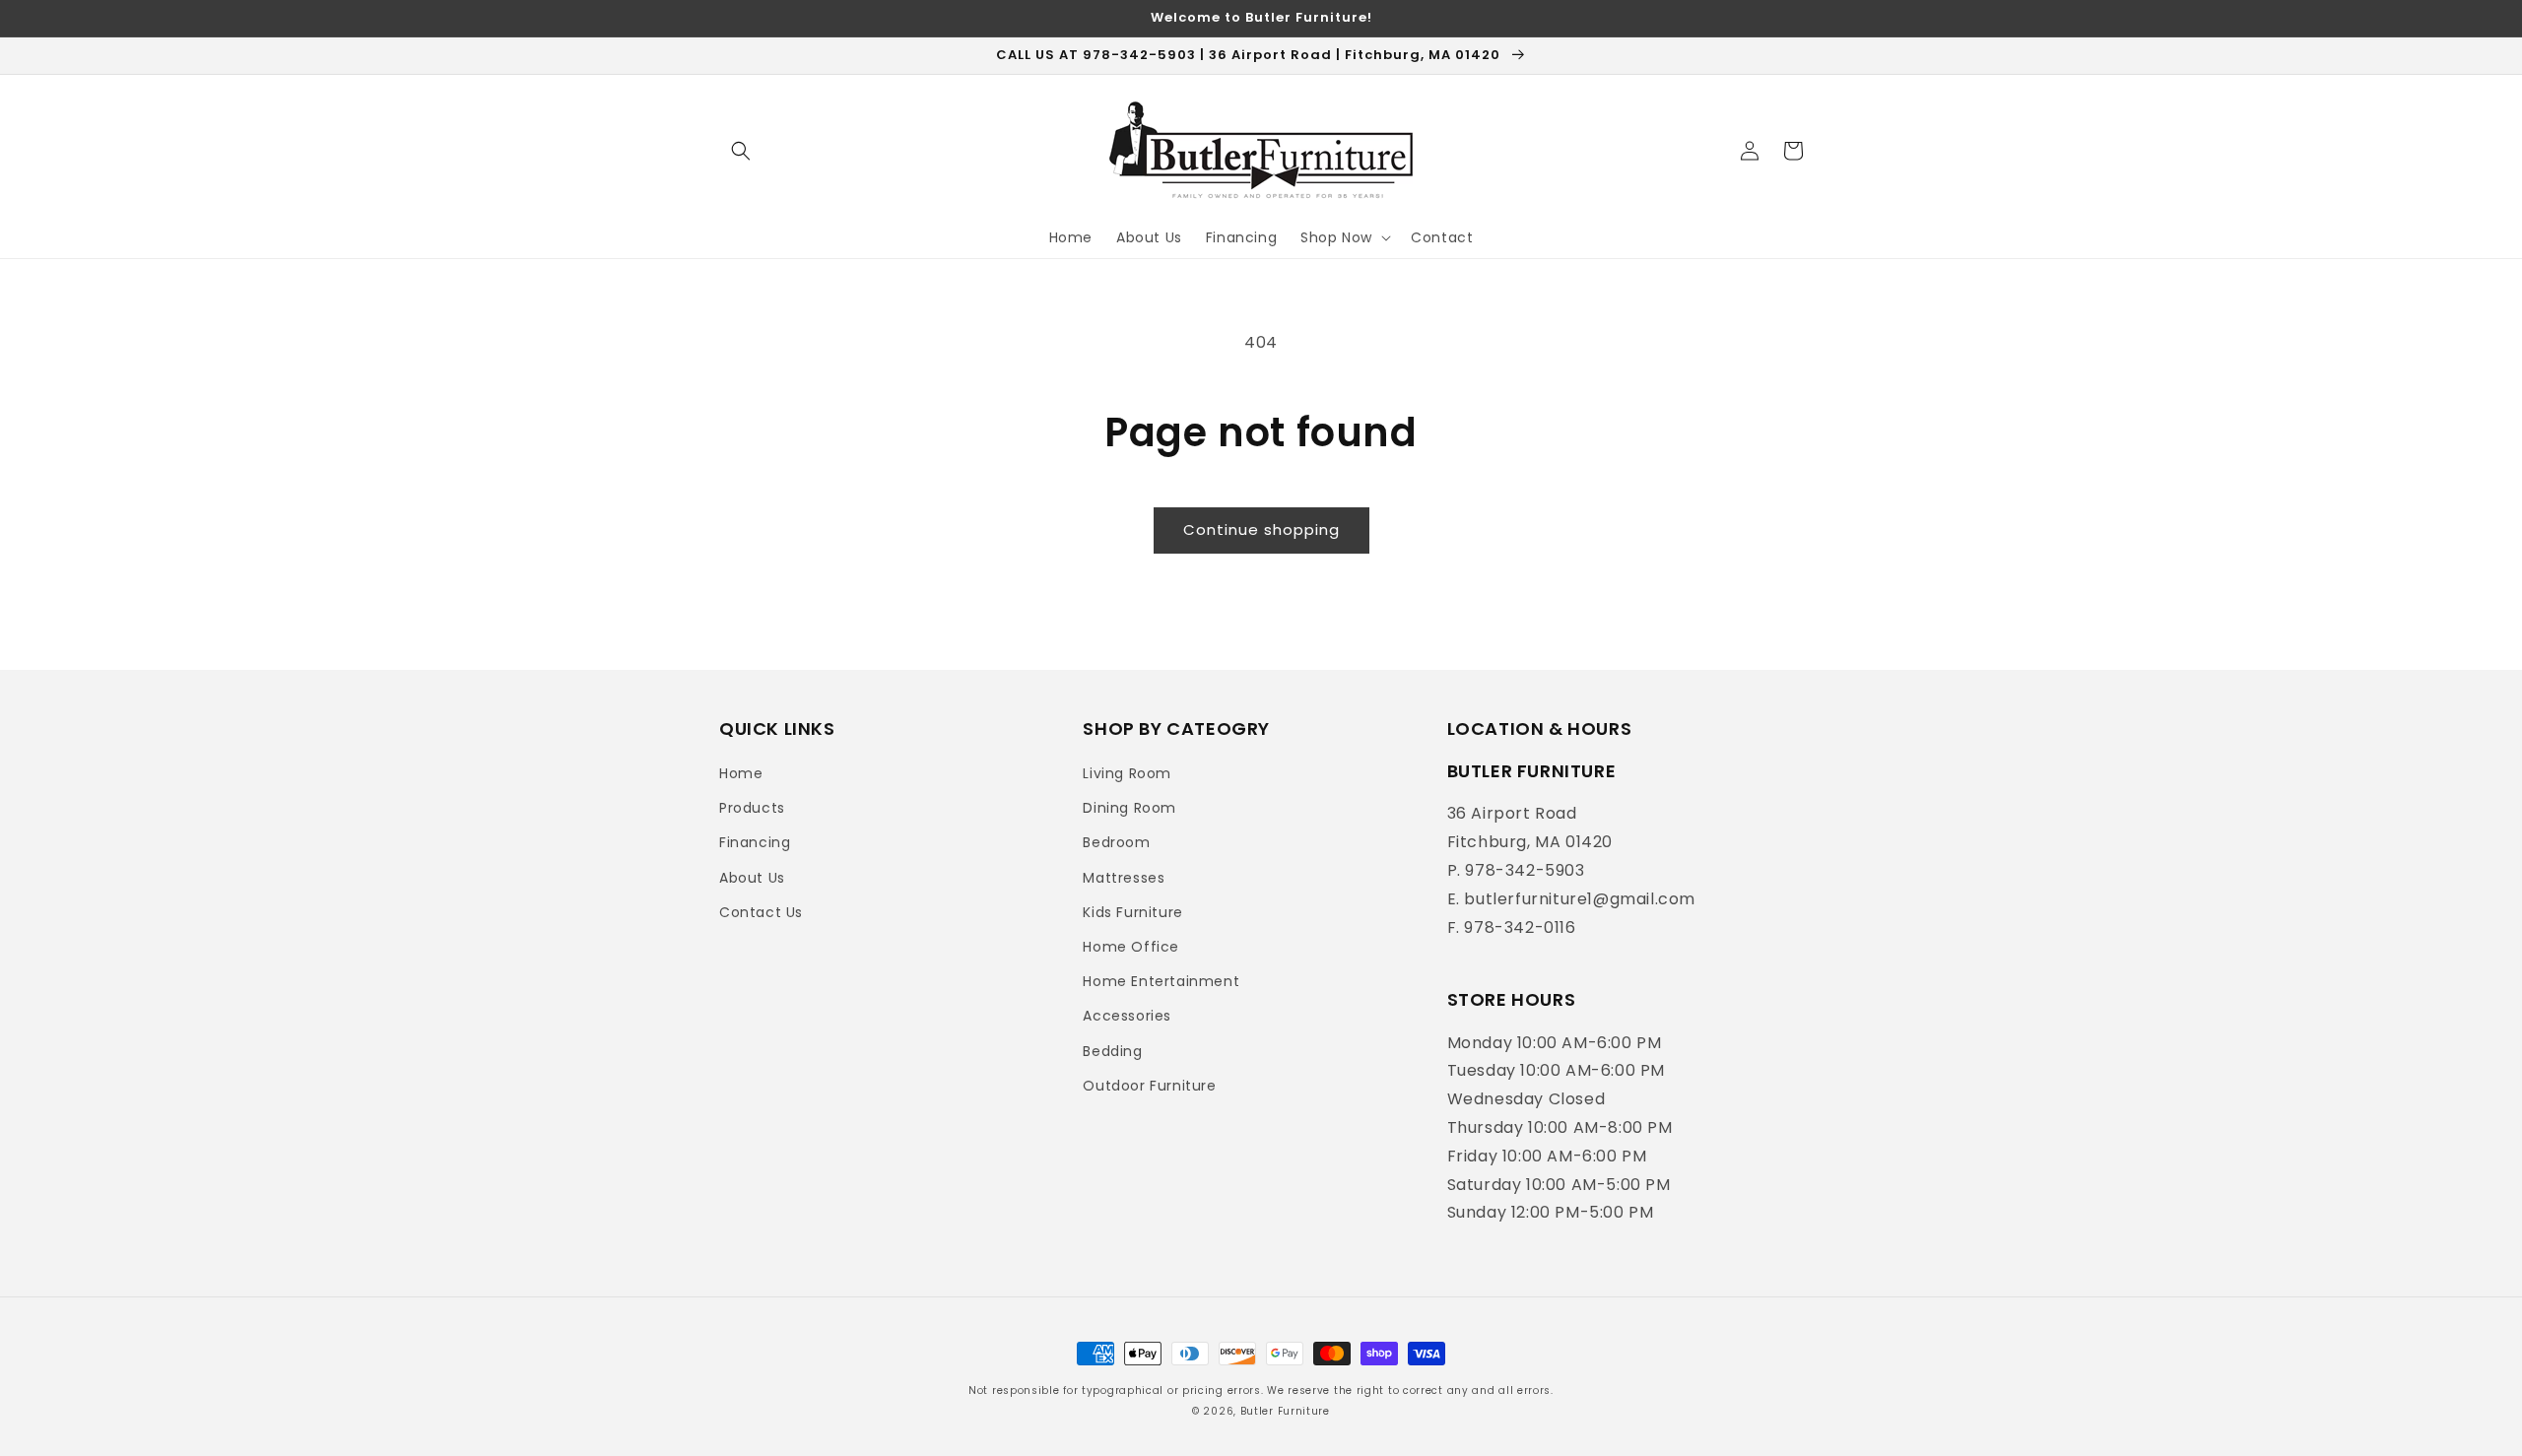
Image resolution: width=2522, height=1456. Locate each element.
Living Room (1127, 773)
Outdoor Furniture (1149, 1086)
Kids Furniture (1132, 912)
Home (741, 773)
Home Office (1131, 947)
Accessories (1127, 1016)
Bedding (1112, 1051)
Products (752, 808)
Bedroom (1116, 842)
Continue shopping (1261, 529)
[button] (741, 151)
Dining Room (1129, 808)
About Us (752, 878)
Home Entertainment (1161, 981)
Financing (755, 842)
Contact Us (761, 912)
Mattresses (1124, 878)
